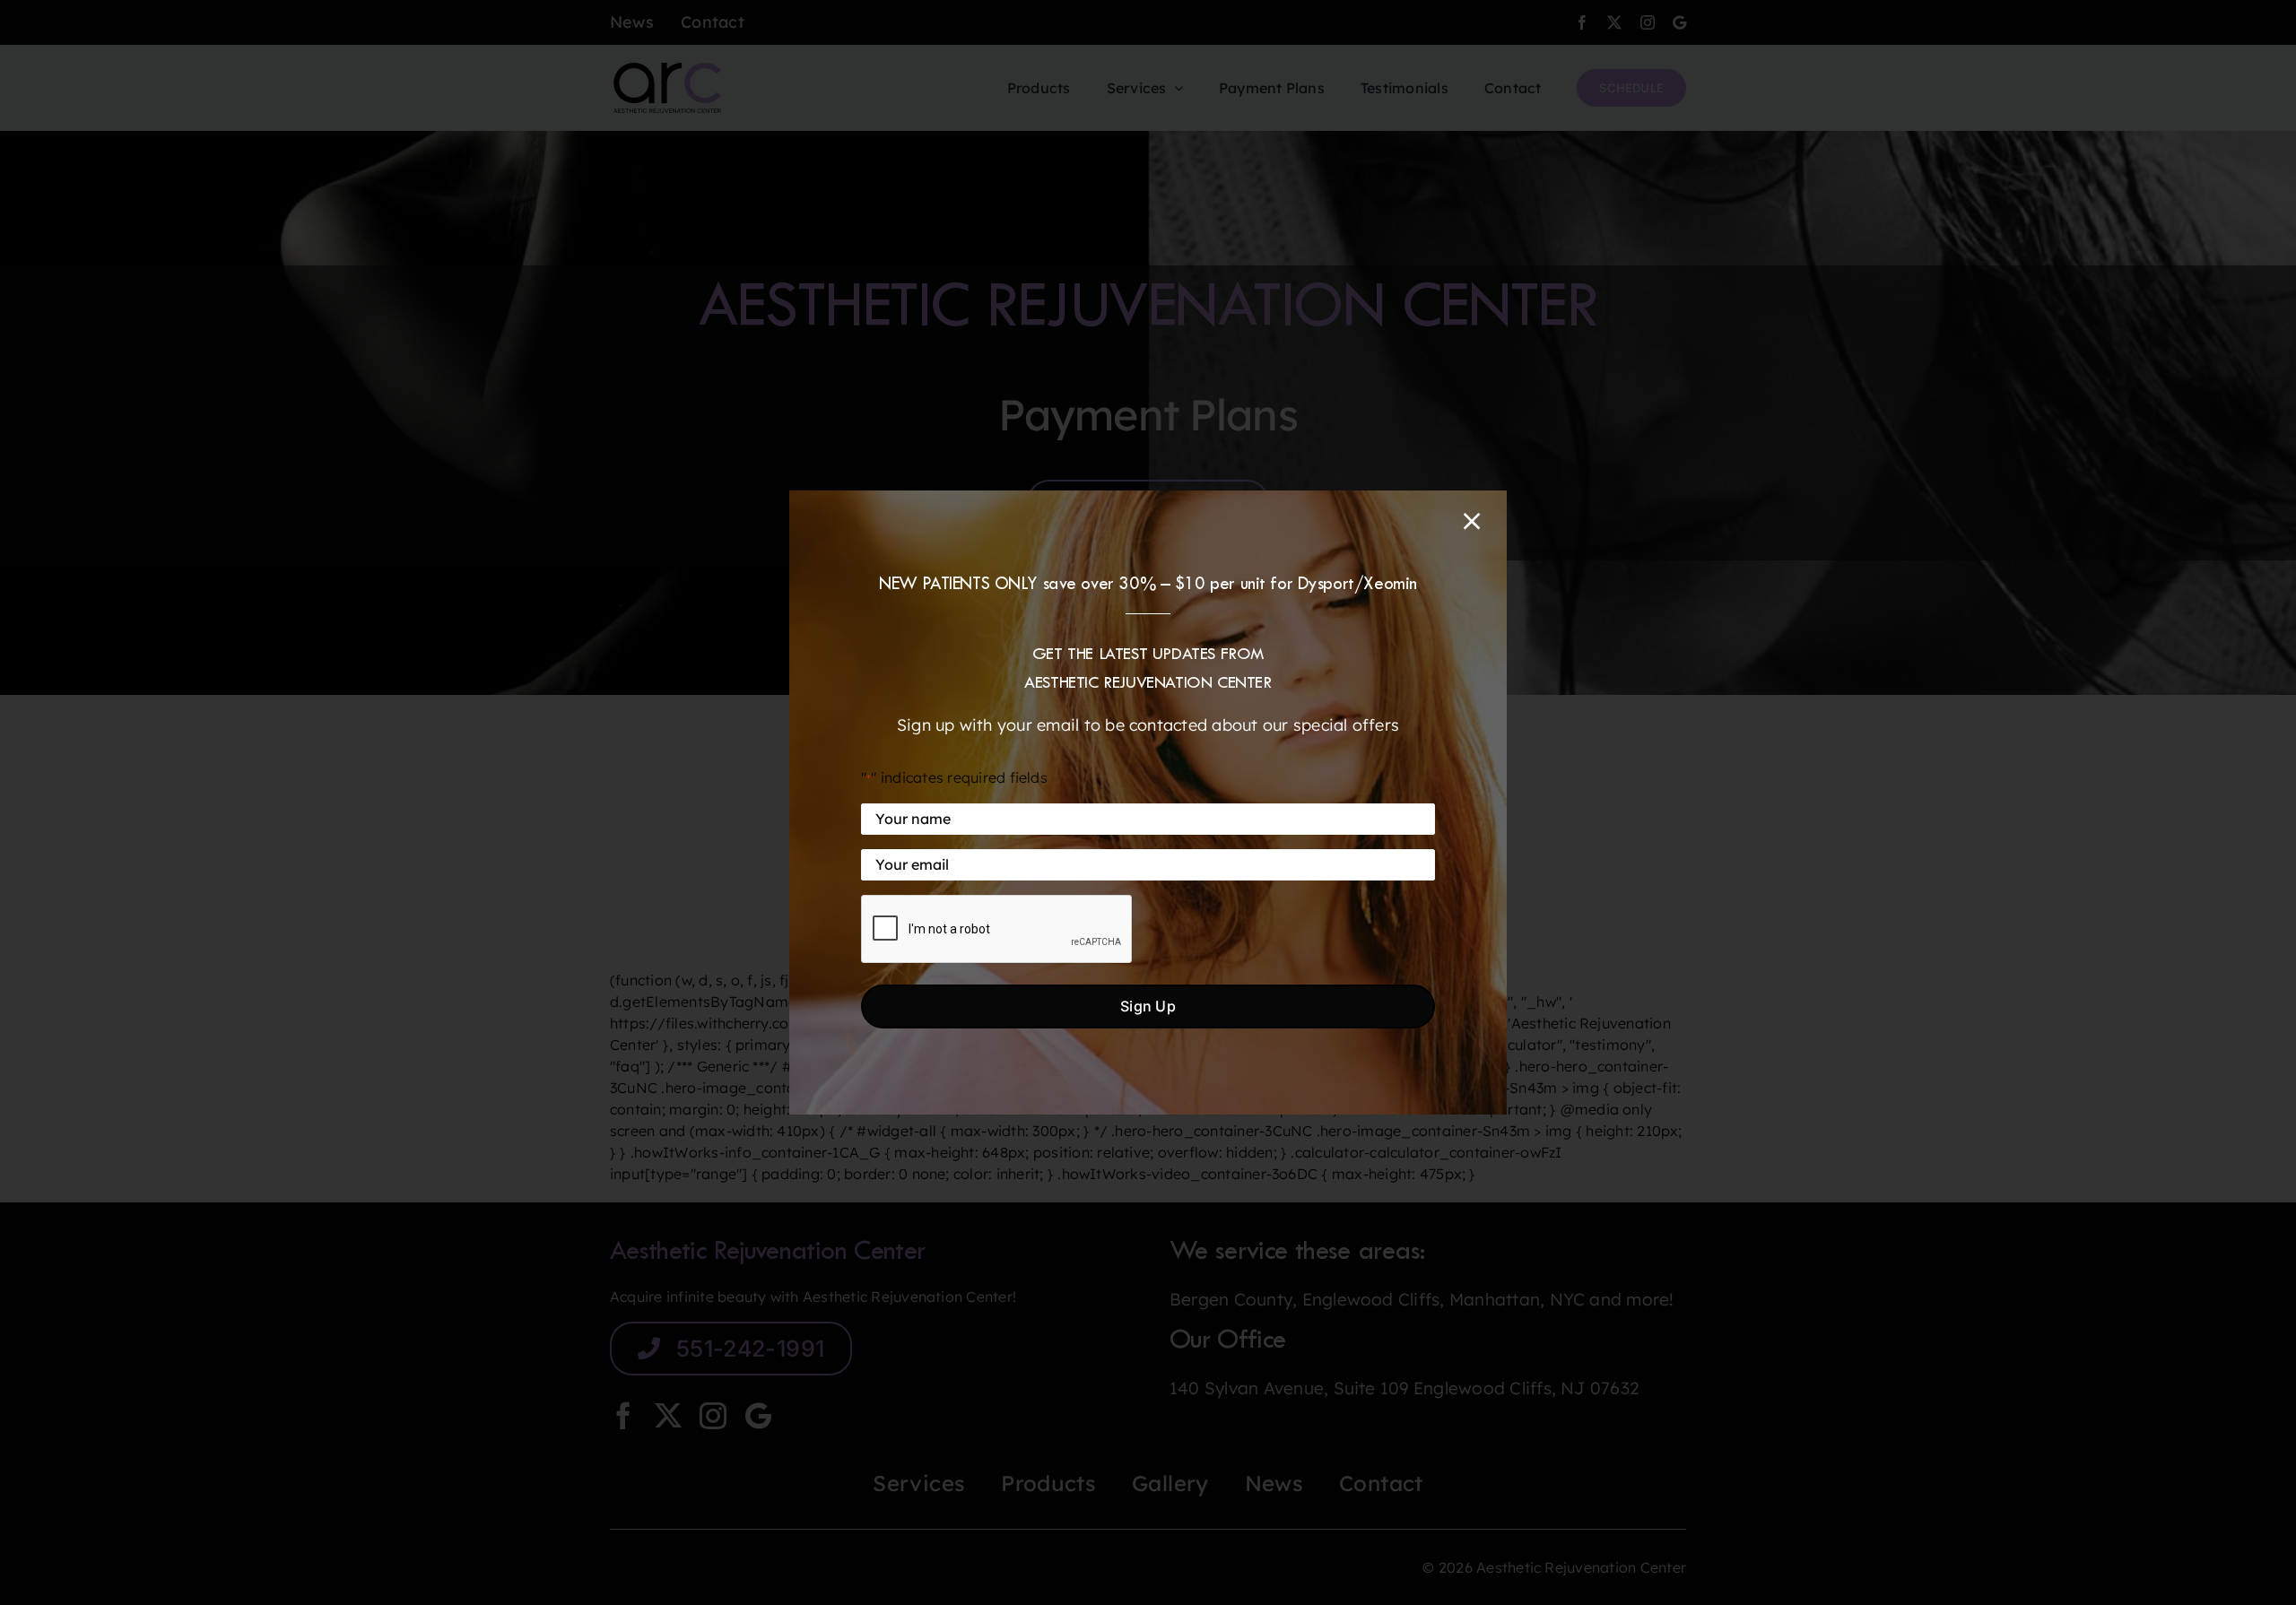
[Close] (1472, 521)
